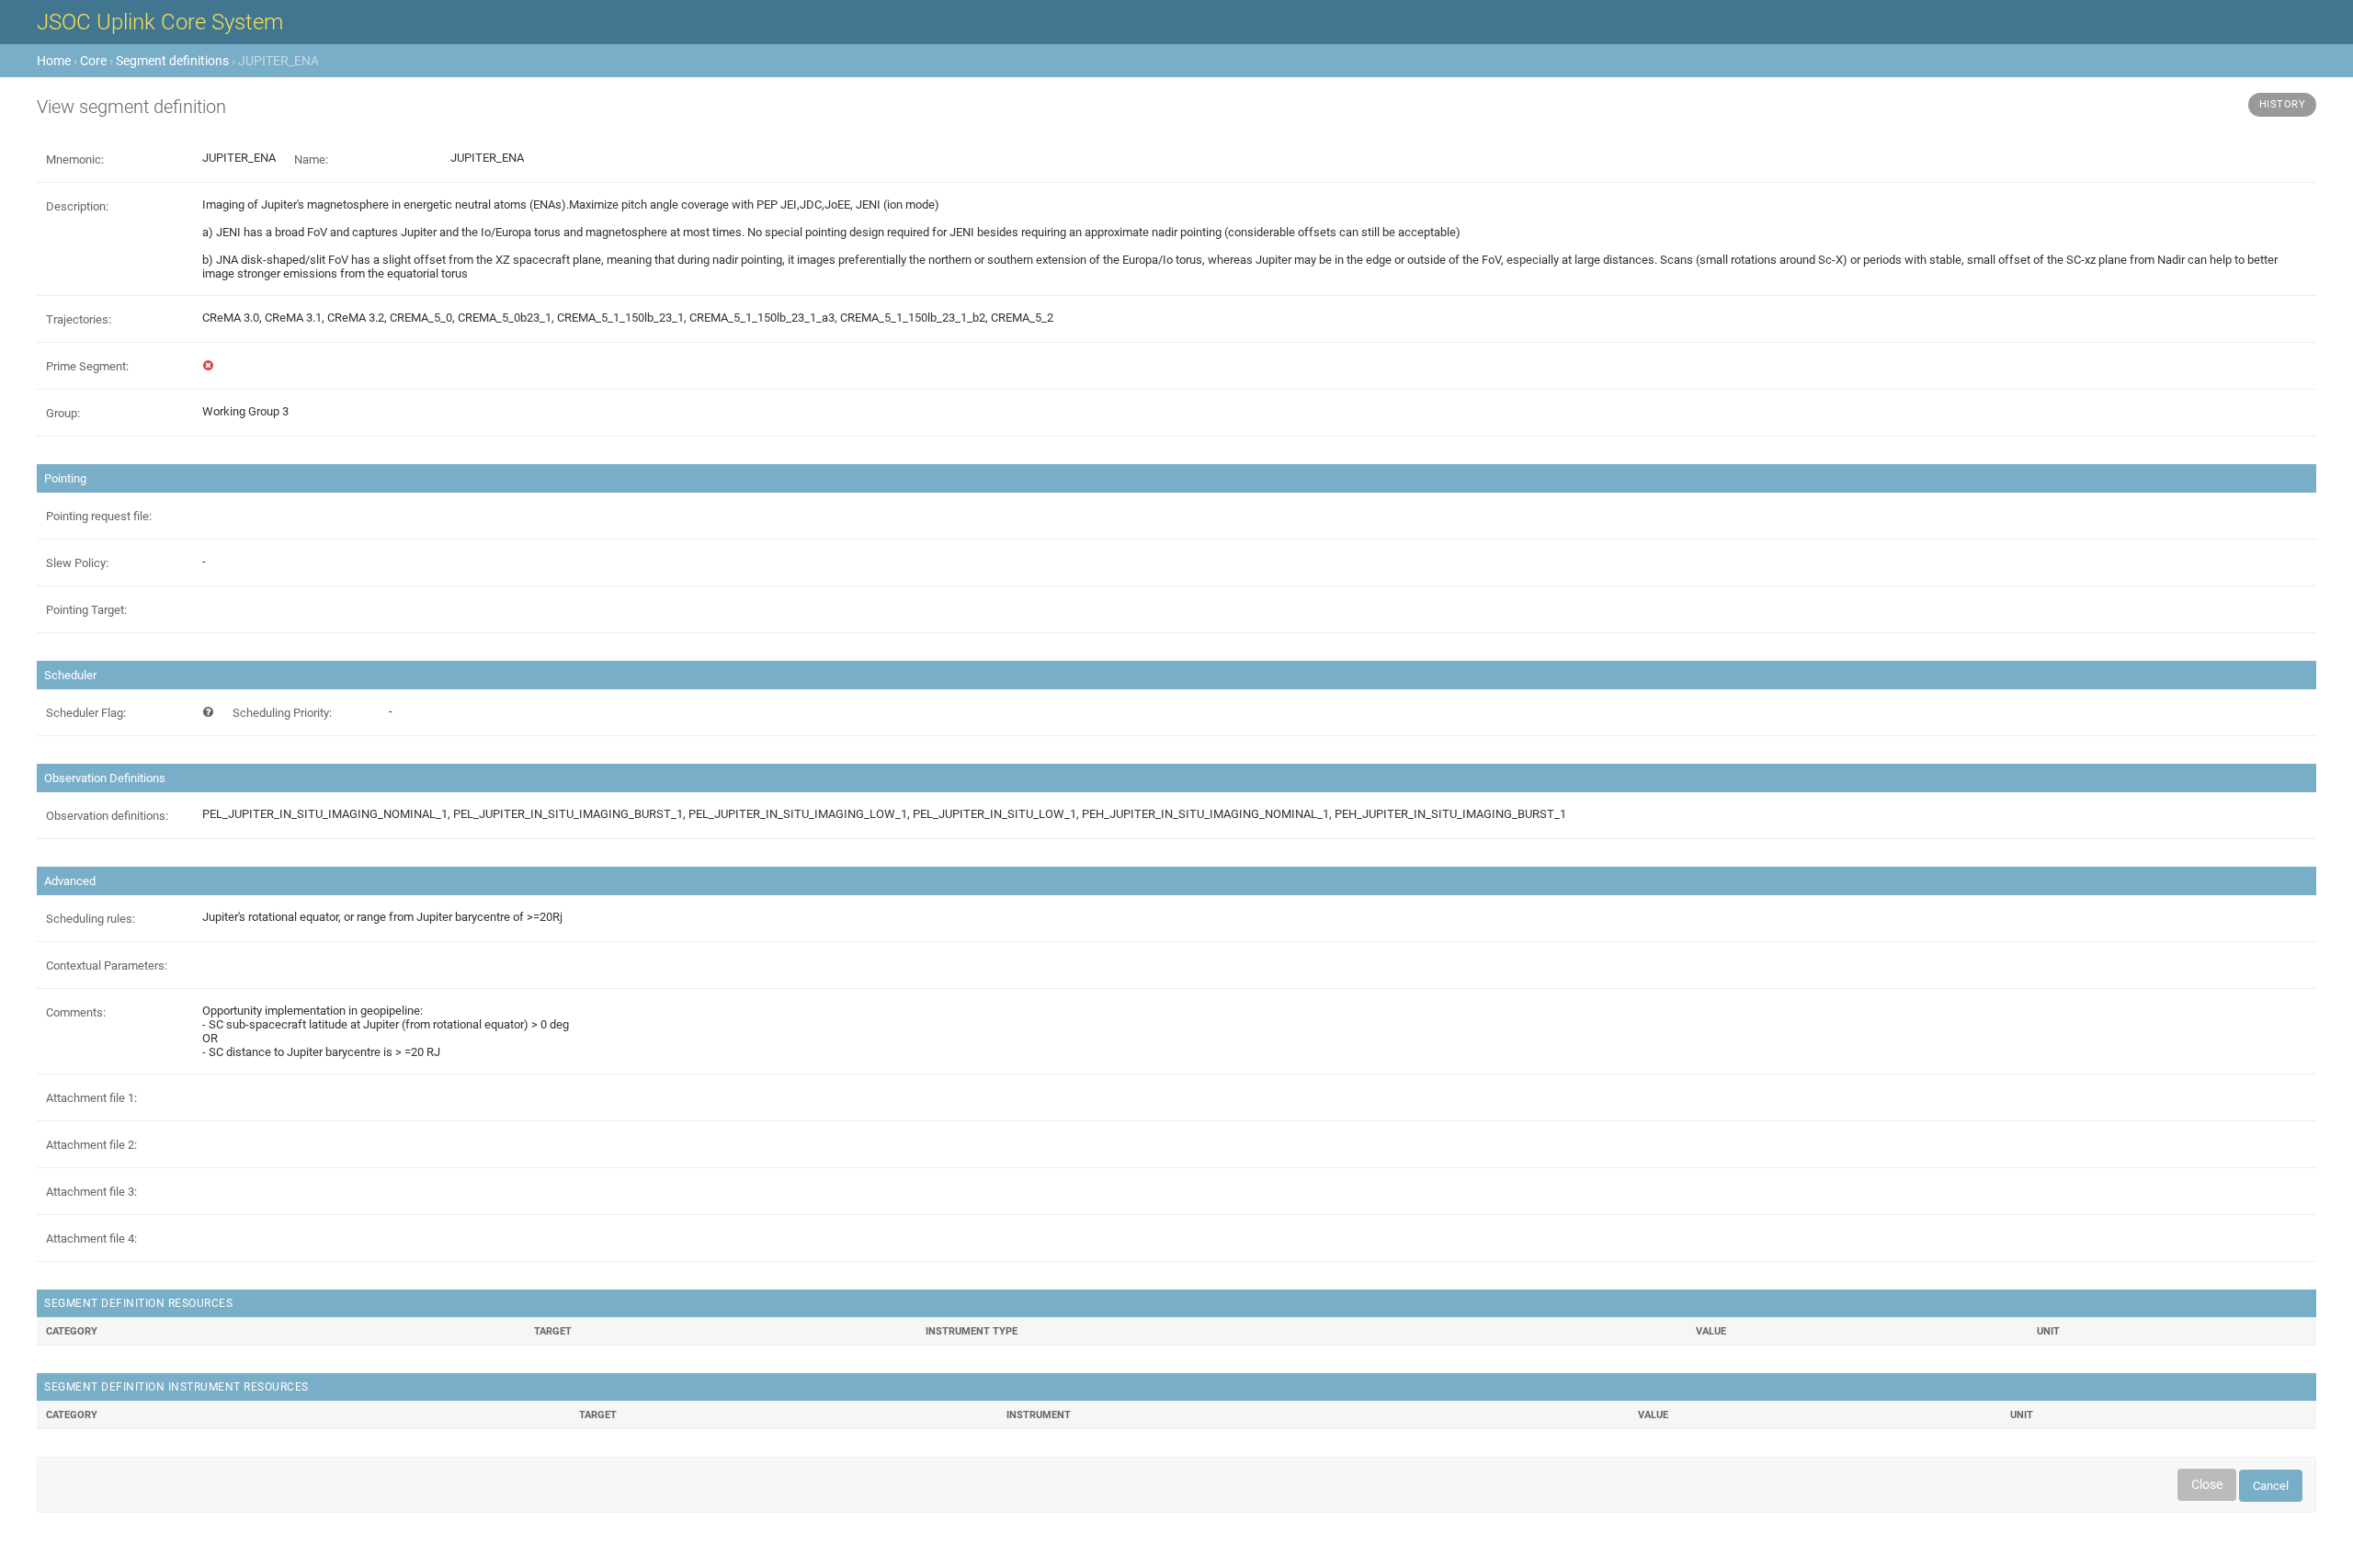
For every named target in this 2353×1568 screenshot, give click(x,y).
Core (93, 61)
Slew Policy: (77, 563)
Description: (77, 206)
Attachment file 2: (91, 1145)
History (2283, 104)
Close (2207, 1484)
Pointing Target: (86, 610)
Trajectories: (79, 319)
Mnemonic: (75, 159)
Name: (311, 159)
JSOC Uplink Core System (160, 22)
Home (54, 61)
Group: (63, 413)
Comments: (76, 1012)
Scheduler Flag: (86, 713)
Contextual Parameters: (107, 966)
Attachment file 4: (91, 1238)
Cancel (2271, 1486)
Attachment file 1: (91, 1098)
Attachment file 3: (91, 1192)
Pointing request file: (99, 516)
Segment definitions (172, 61)
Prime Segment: (87, 366)
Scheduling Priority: (282, 713)
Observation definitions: (107, 816)
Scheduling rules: (91, 919)
